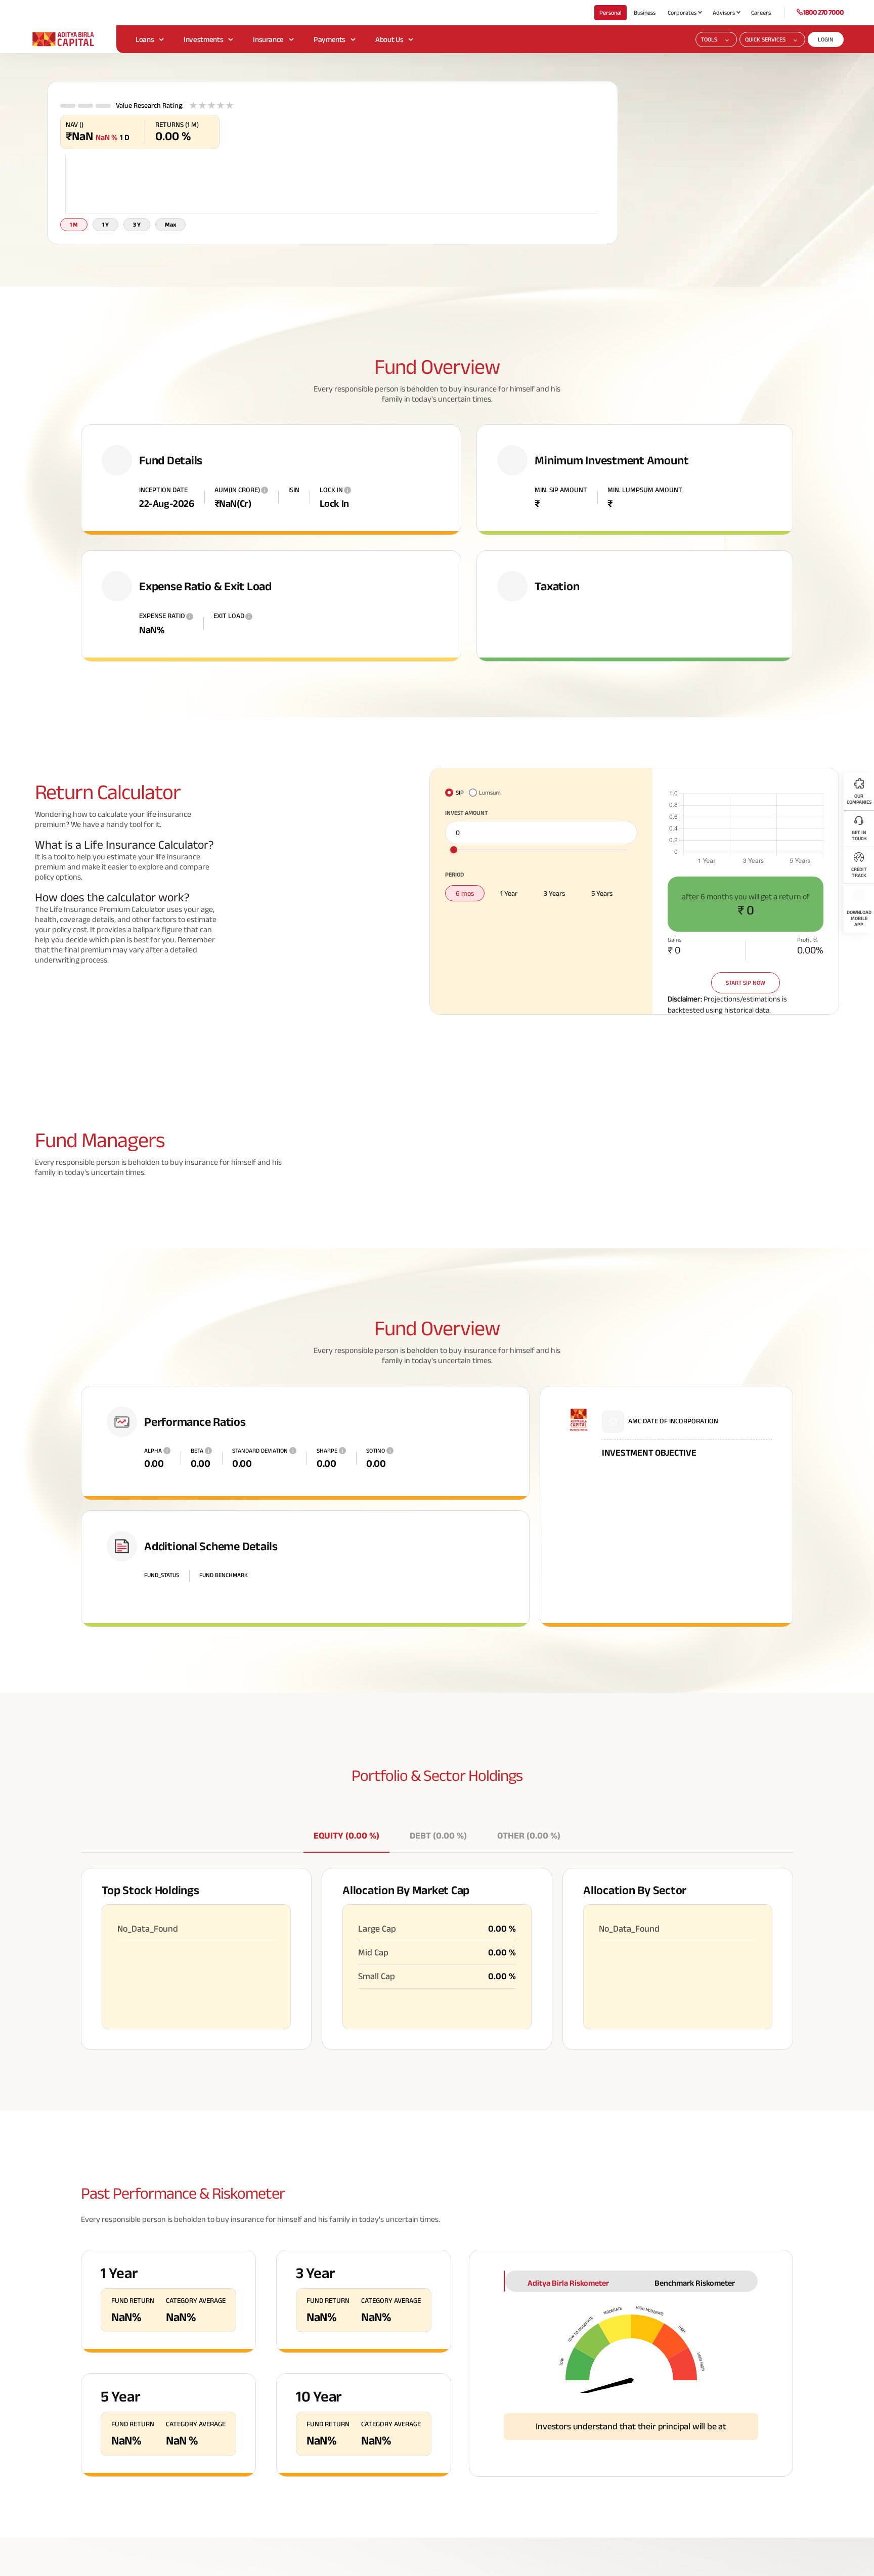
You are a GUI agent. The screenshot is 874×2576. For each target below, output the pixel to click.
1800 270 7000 (823, 12)
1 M (74, 224)
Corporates (682, 12)
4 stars (221, 105)
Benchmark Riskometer (695, 2283)
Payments (330, 39)
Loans (145, 39)
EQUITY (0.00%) (346, 1836)
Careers (761, 12)
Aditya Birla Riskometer (568, 2283)
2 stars (202, 105)
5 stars (230, 105)
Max (170, 224)
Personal (610, 12)
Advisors (724, 12)
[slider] (454, 850)
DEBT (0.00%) (438, 1836)
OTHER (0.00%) (529, 1836)
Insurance (268, 39)
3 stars (211, 105)
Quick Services (765, 39)
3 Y (137, 224)
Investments (203, 39)
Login (826, 39)
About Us (389, 39)
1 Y (105, 224)
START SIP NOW (746, 983)
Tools (709, 39)
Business (645, 12)
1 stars (193, 105)
